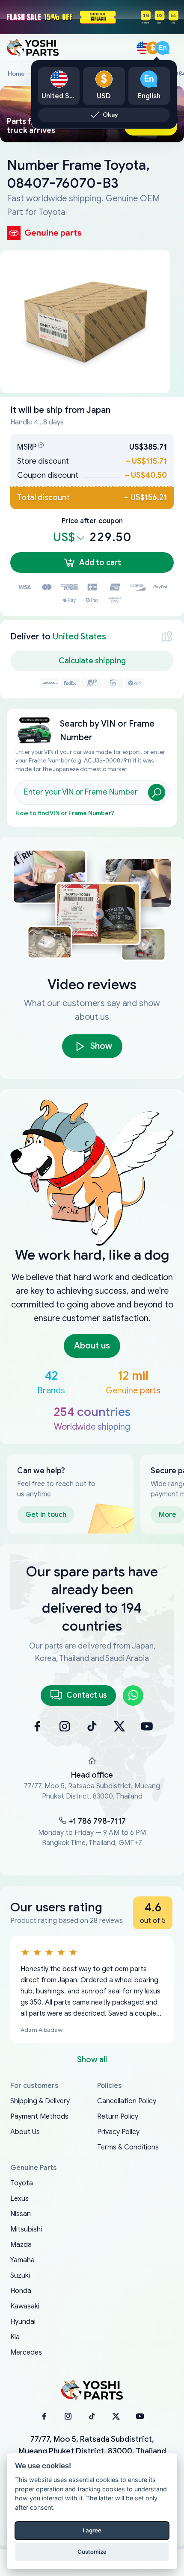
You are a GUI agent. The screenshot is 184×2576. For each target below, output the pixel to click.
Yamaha (22, 2260)
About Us (25, 2132)
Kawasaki (25, 2306)
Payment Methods (39, 2117)
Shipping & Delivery (40, 2101)
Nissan (21, 2214)
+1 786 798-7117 (97, 1821)
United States (79, 637)
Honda (21, 2291)
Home (16, 74)
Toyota (22, 2183)
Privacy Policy (118, 2132)
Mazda (21, 2245)
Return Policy (118, 2117)
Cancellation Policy (127, 2101)
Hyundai (23, 2322)
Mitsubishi (26, 2229)
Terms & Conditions (128, 2147)
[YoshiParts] (92, 2391)
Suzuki (20, 2276)
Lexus (19, 2199)
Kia (15, 2337)
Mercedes (26, 2352)
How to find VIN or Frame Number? (65, 813)
